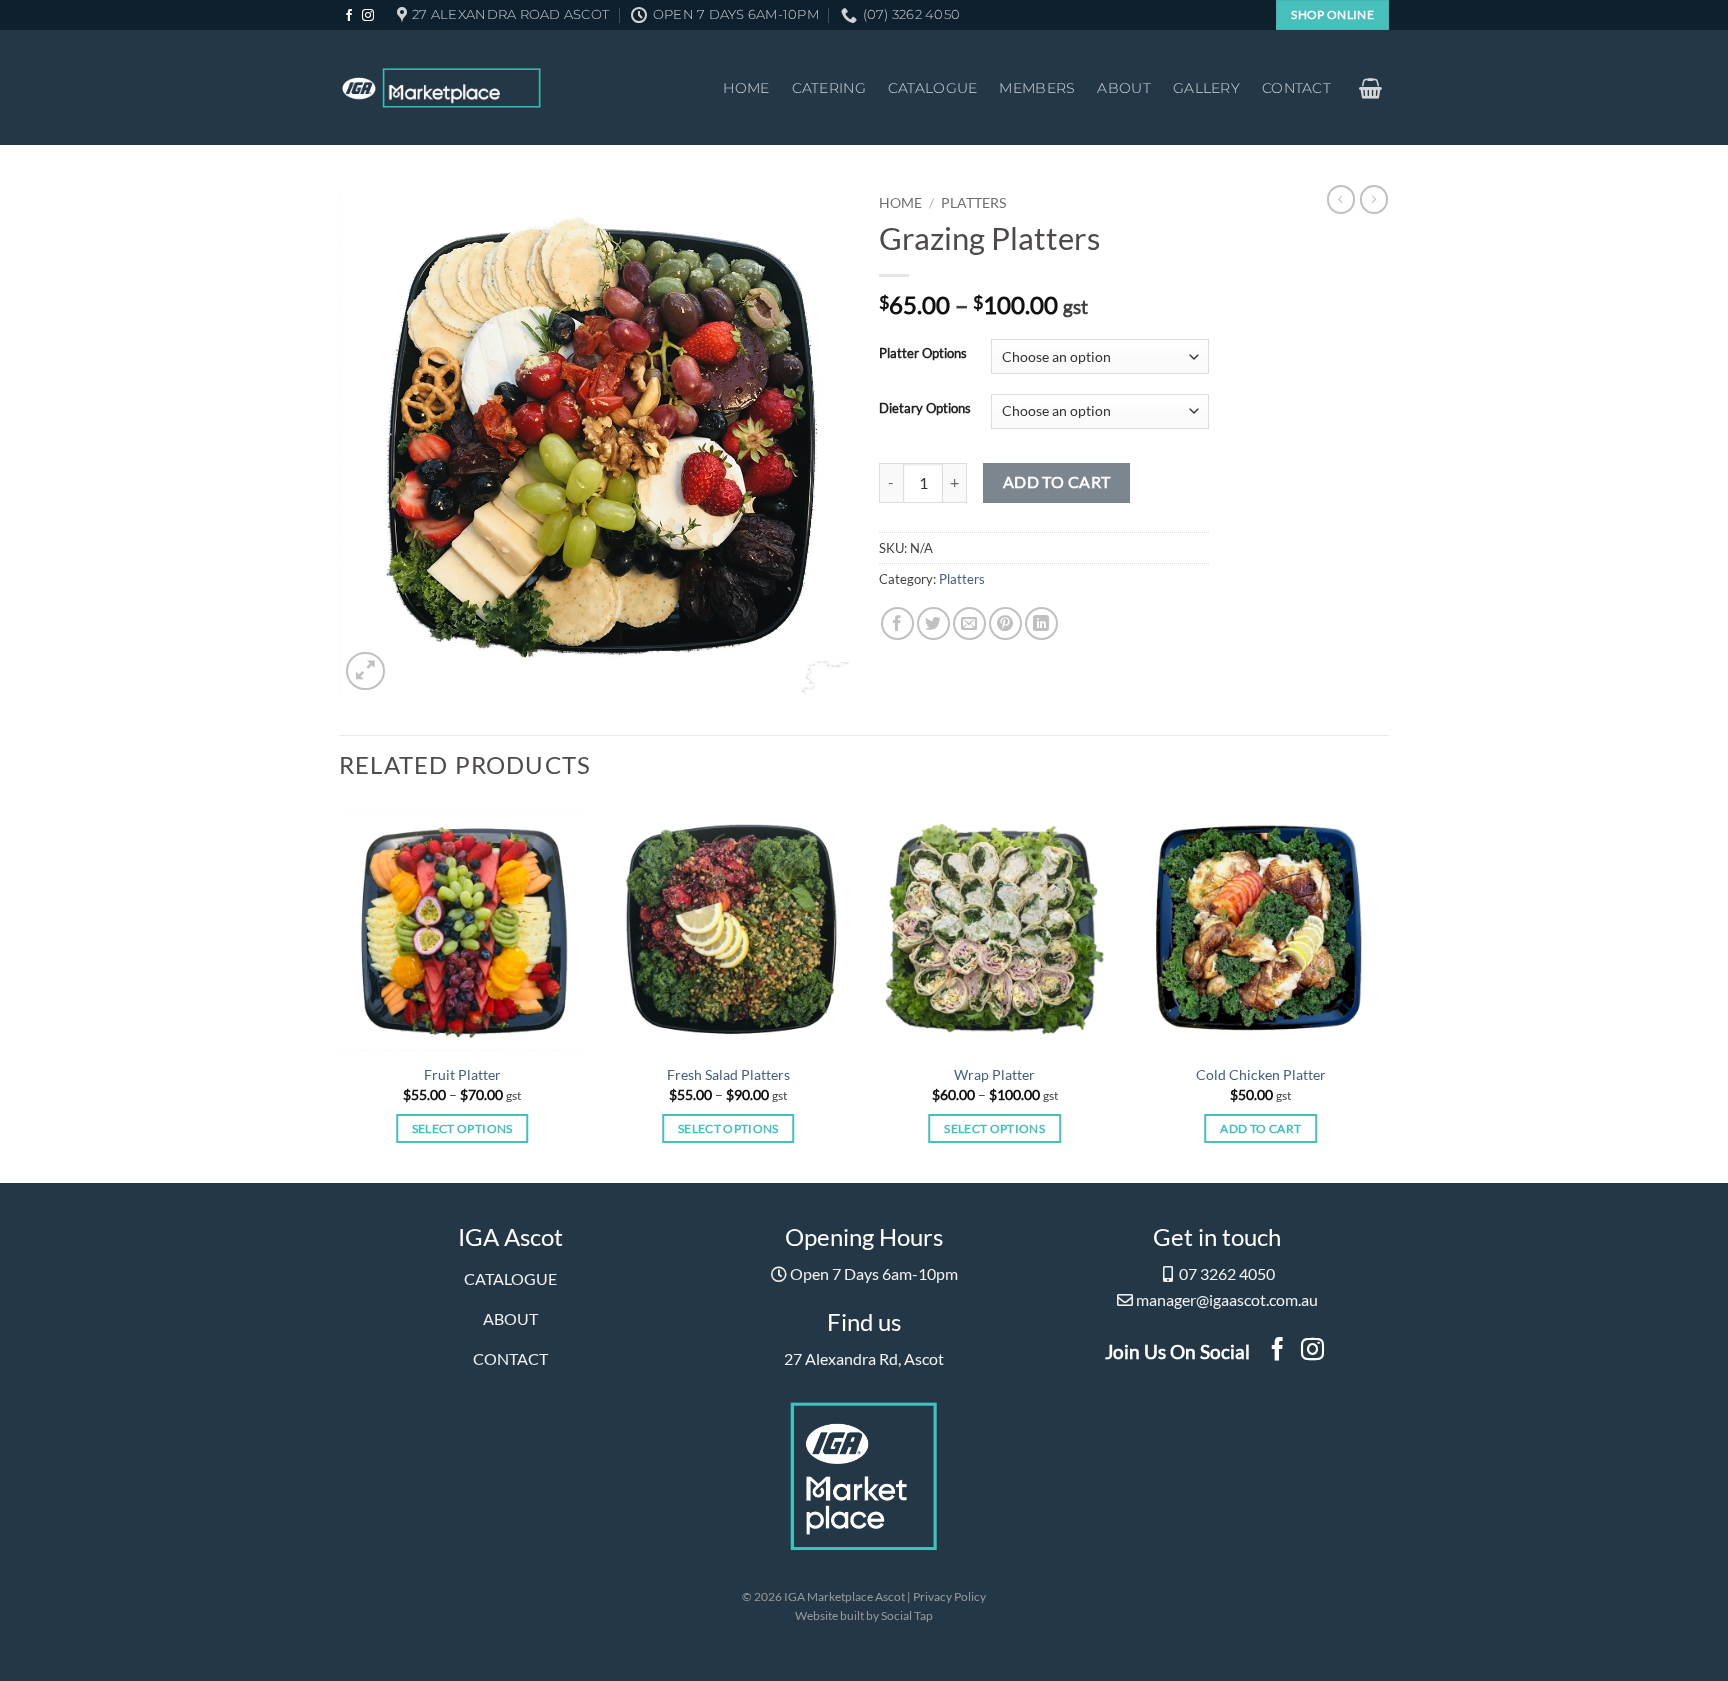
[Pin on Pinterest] (1005, 623)
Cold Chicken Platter (1261, 1074)
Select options (462, 1128)
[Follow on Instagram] (368, 16)
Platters (973, 203)
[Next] (1348, 992)
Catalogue (933, 88)
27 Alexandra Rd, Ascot (864, 1358)
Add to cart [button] (1260, 1128)
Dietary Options (925, 409)
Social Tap (907, 1615)
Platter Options (923, 354)
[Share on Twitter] (933, 623)
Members (1037, 88)
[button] (1371, 88)
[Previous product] (1374, 199)
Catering (829, 88)
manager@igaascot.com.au (1227, 1299)
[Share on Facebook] (897, 623)
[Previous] (375, 992)
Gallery (1206, 88)
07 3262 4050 (1227, 1273)
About (1123, 88)
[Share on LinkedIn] (1041, 623)
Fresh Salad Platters (728, 1074)
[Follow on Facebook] (349, 16)
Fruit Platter (462, 1074)
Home (746, 88)
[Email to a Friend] (969, 623)
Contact (1296, 88)
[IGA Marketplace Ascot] (441, 88)
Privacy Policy (949, 1596)
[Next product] (1341, 199)
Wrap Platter (994, 1074)
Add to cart (1057, 482)
